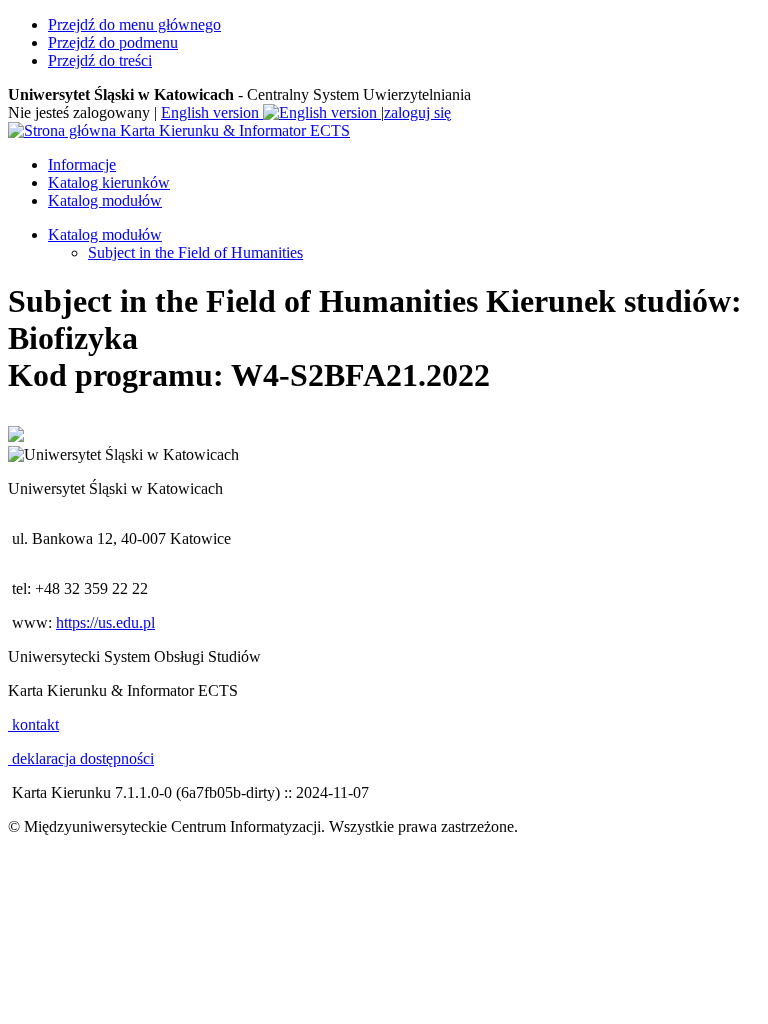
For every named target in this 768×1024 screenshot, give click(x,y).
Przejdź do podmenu (113, 42)
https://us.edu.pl (105, 622)
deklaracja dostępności (81, 758)
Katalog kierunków (109, 182)
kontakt (33, 724)
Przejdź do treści (100, 60)
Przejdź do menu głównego (134, 24)
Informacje (82, 164)
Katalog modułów (105, 200)
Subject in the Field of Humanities (195, 252)
